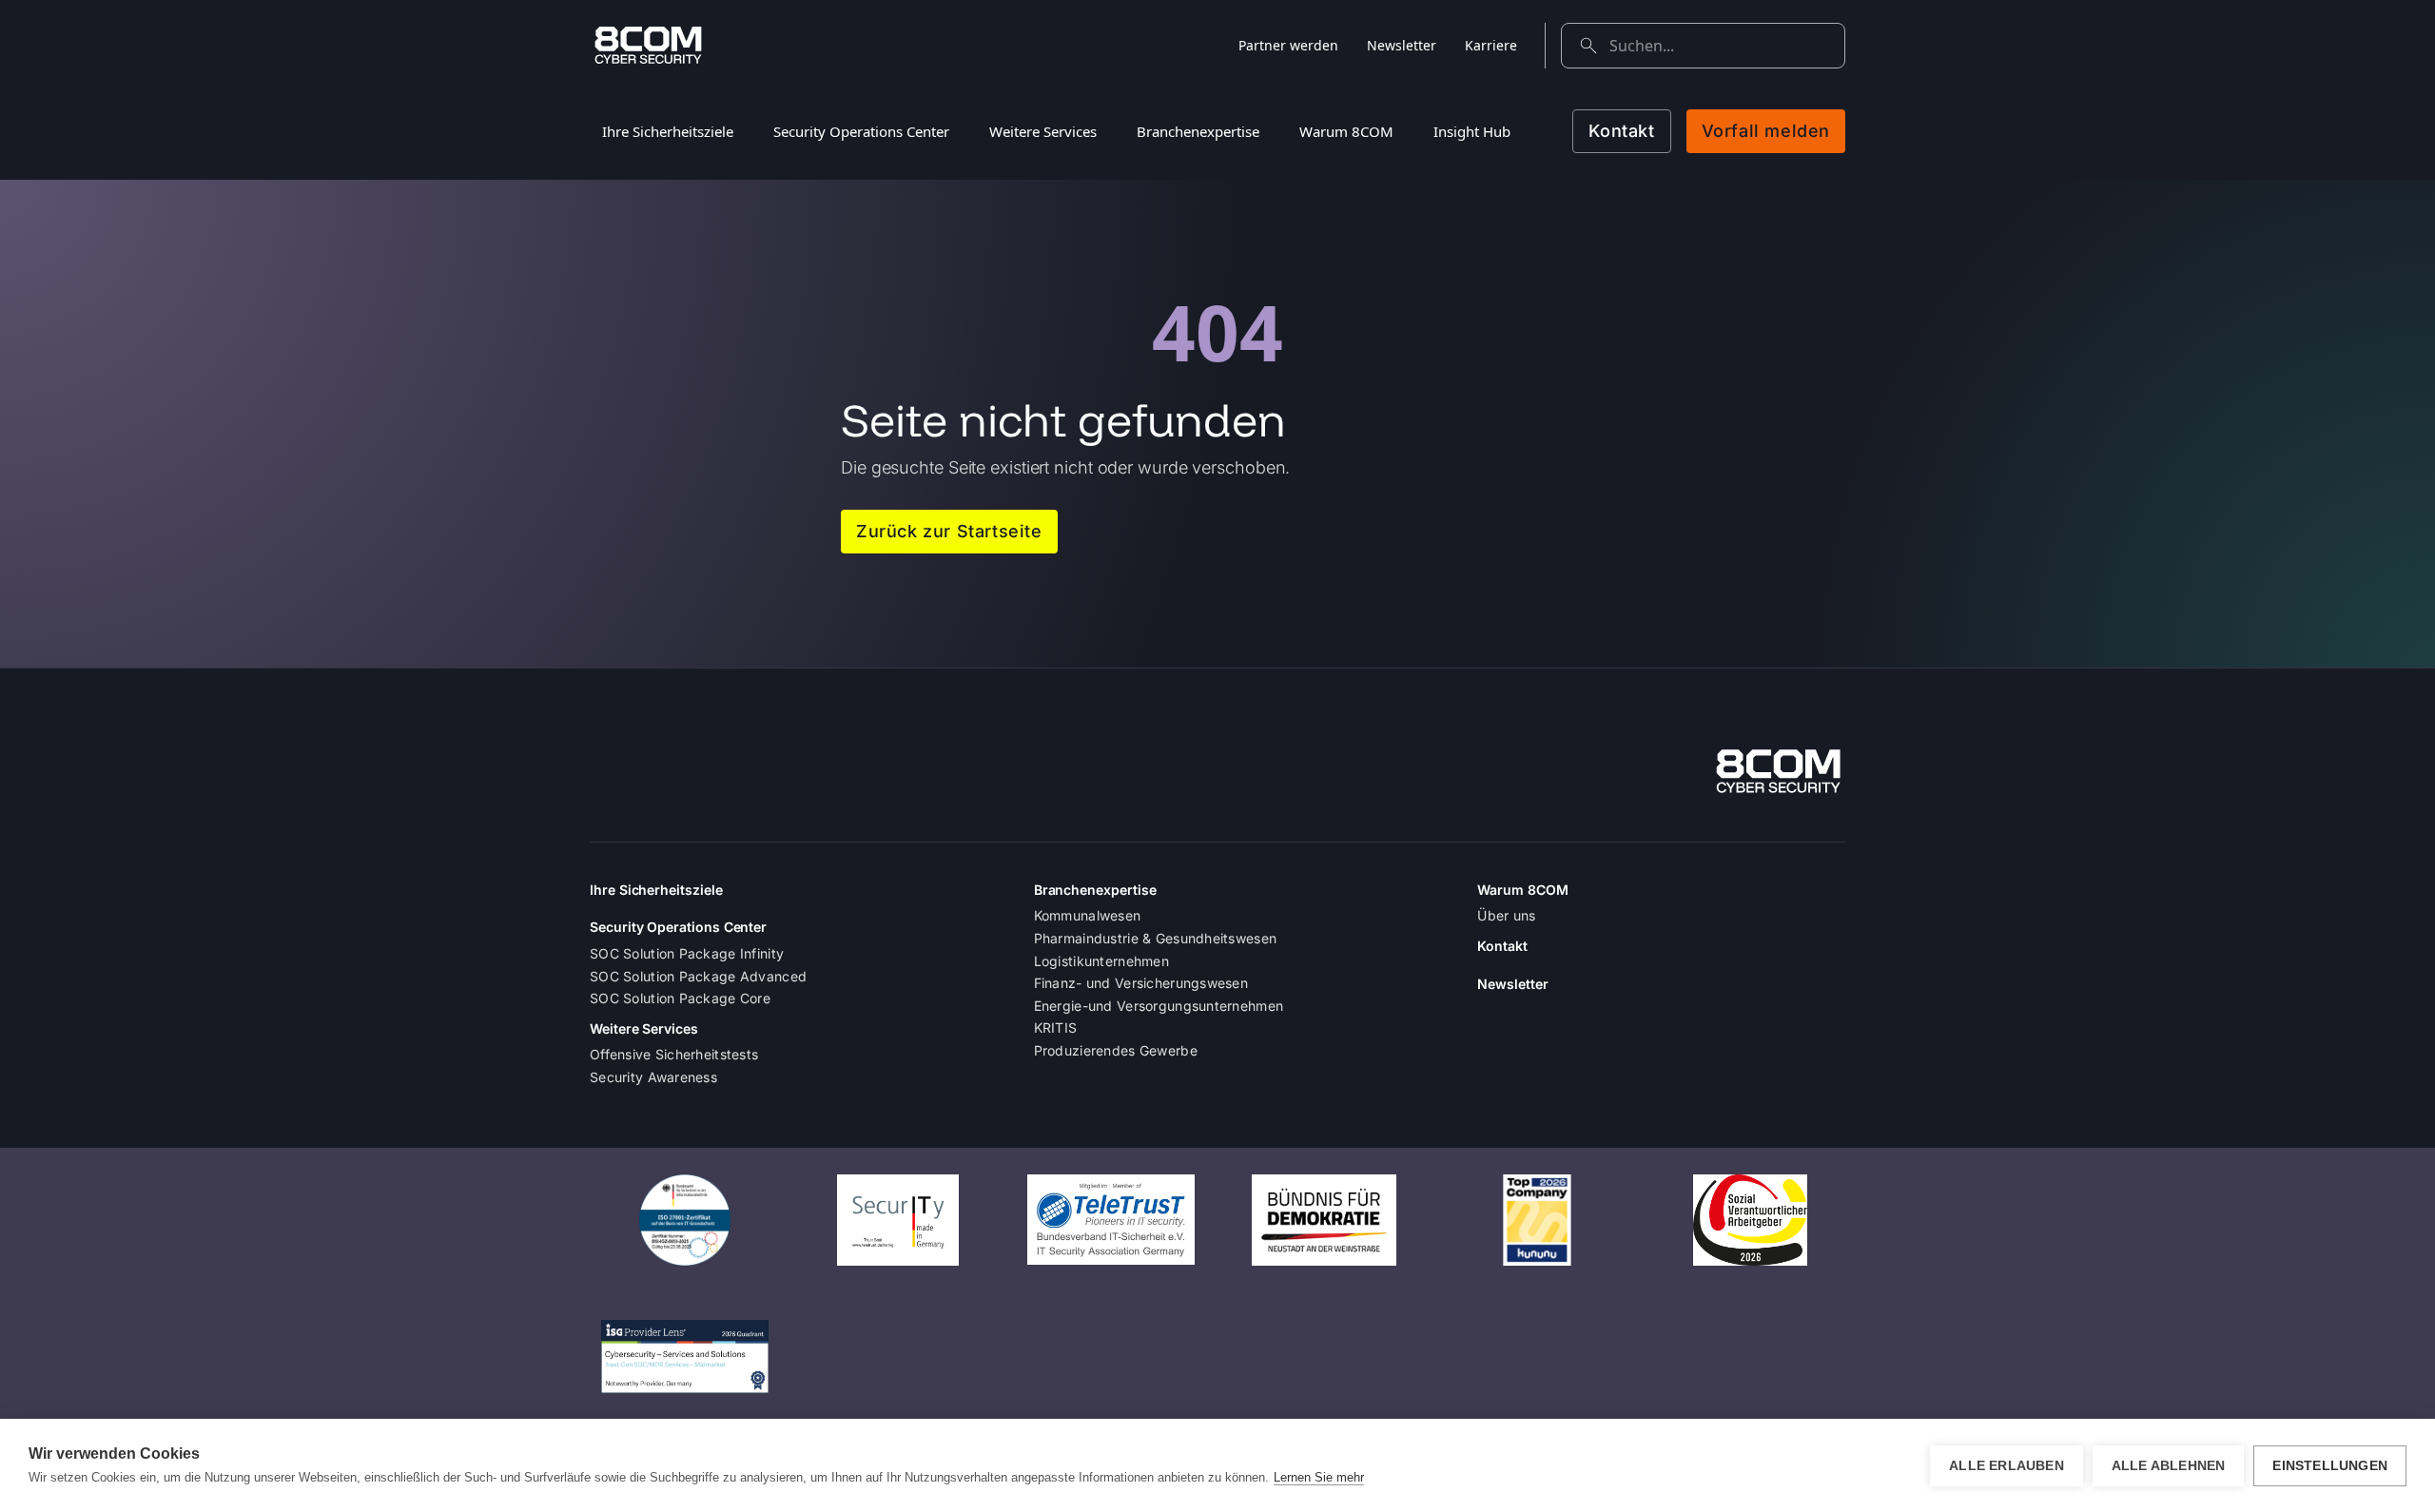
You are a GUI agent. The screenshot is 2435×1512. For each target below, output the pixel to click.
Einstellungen (2330, 1466)
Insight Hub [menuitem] (1472, 131)
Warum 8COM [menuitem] (1346, 131)
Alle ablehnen (2169, 1466)
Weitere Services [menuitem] (1043, 131)
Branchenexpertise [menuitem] (1198, 131)
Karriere (1491, 45)
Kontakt (1621, 131)
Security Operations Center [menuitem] (861, 131)
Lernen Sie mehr (1319, 1477)
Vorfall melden (1766, 131)
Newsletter (1402, 45)
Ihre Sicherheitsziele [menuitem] (668, 131)
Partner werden (1288, 45)
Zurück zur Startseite (949, 531)
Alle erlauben (2006, 1466)
